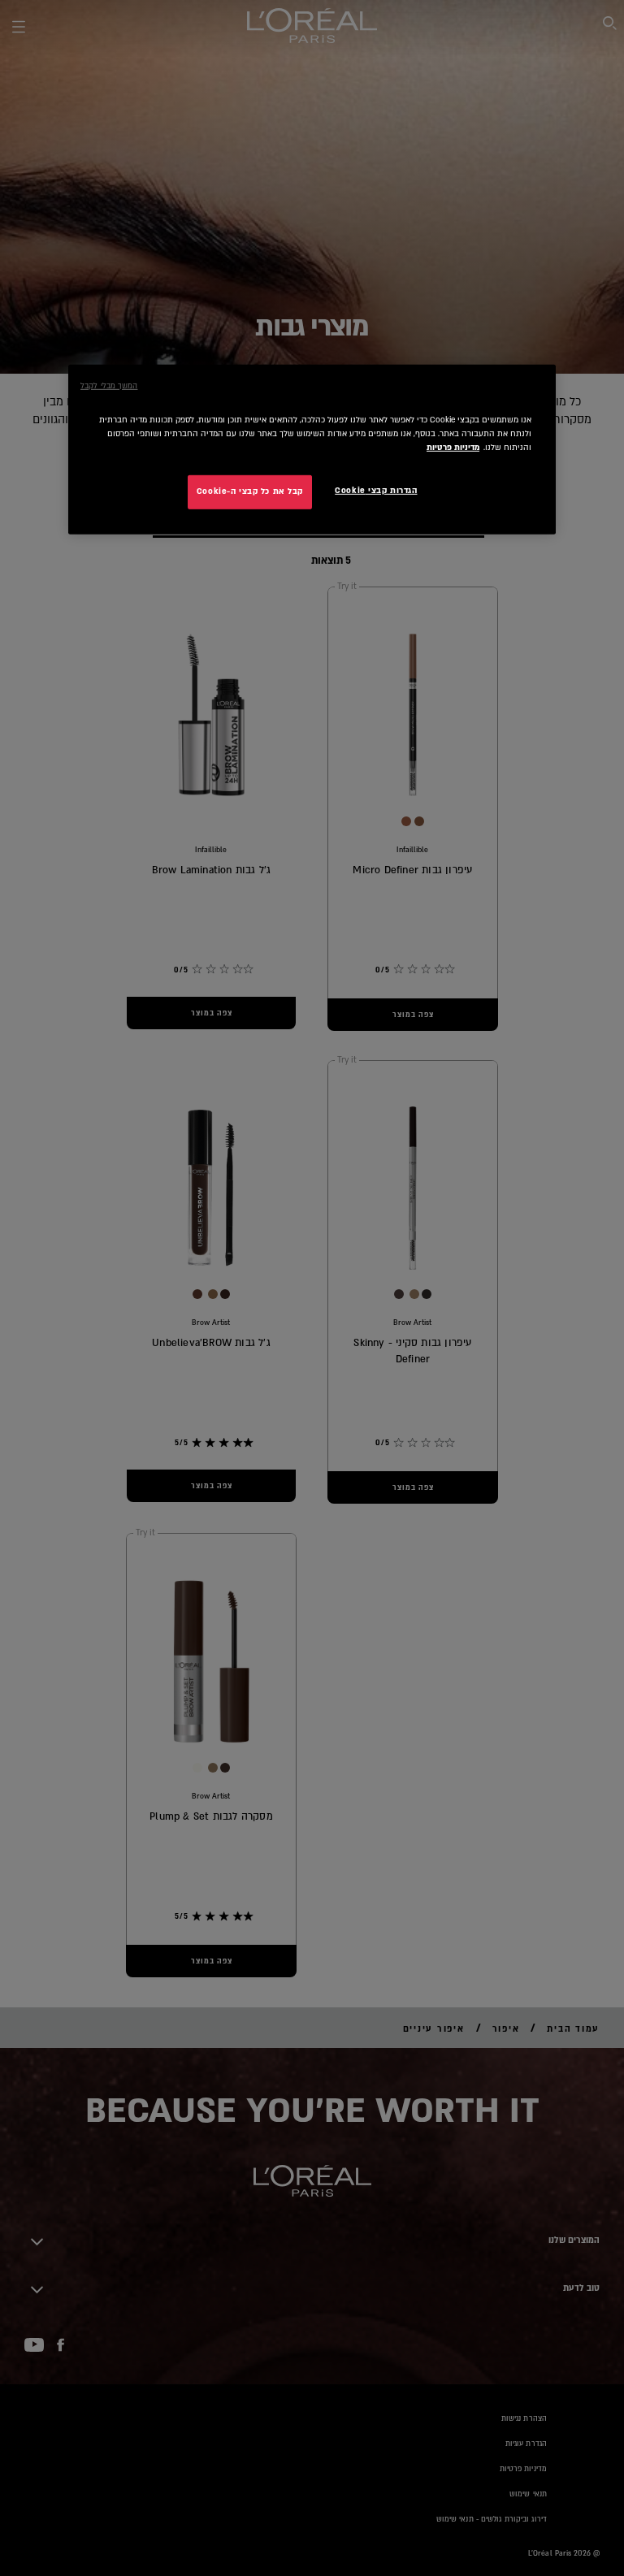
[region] (312, 449)
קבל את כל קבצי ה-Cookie (250, 491)
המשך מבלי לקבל (109, 385)
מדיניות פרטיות (453, 448)
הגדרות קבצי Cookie (376, 491)
